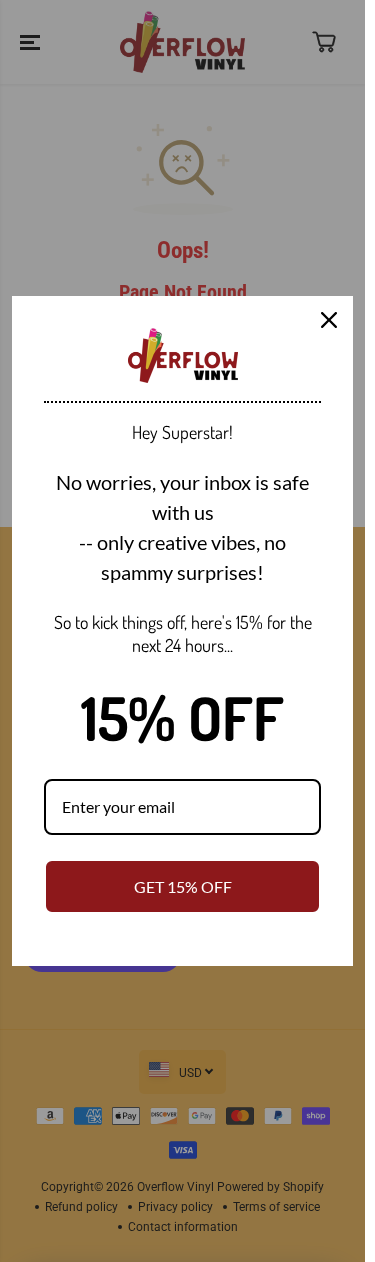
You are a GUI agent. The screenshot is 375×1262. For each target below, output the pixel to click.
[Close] (329, 320)
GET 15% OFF (183, 886)
